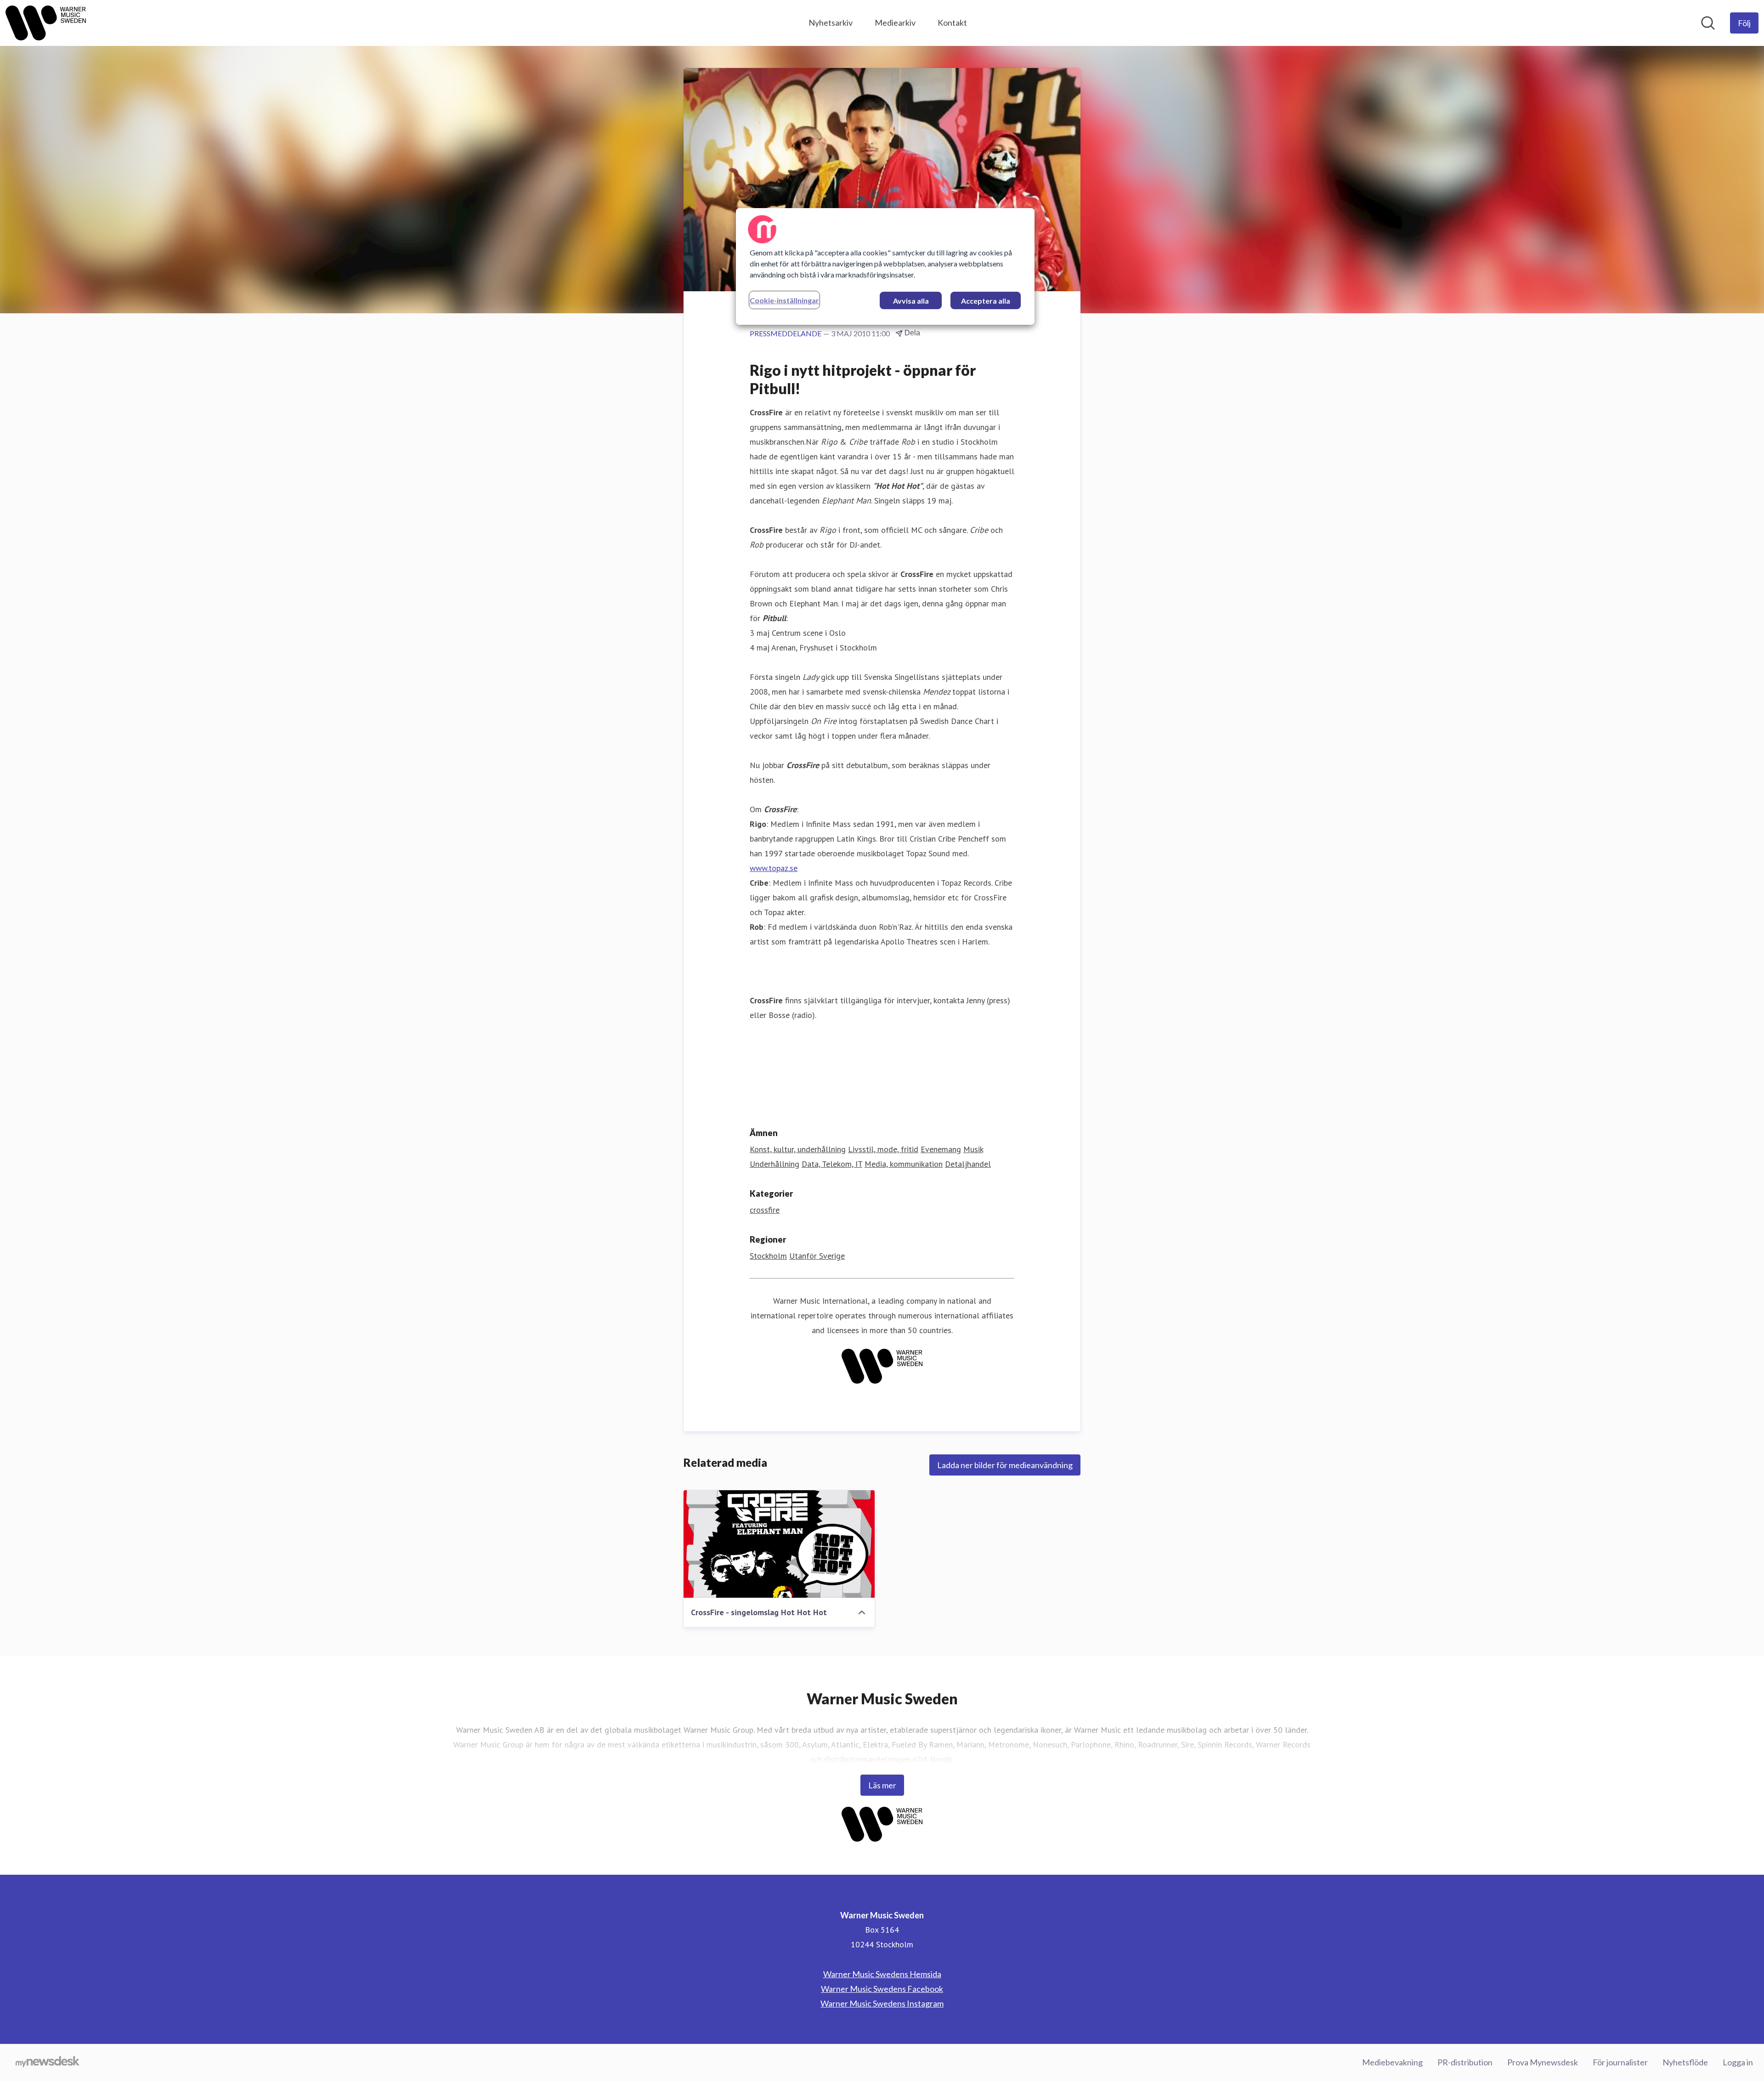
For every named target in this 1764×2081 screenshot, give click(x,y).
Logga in (1738, 2062)
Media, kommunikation (904, 1164)
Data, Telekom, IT (832, 1164)
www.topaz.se (774, 868)
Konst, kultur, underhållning (798, 1149)
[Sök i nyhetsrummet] (1708, 23)
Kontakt (952, 23)
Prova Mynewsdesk (1543, 2062)
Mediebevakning (1392, 2062)
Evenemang (941, 1149)
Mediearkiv (895, 23)
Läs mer (882, 1785)
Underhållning (775, 1164)
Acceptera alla (986, 301)
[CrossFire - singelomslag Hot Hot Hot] (779, 1544)
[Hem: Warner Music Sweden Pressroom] (46, 23)
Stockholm (768, 1256)
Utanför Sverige (817, 1256)
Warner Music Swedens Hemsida (882, 1974)
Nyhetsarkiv (831, 23)
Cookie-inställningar (784, 300)
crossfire (765, 1210)
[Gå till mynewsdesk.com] (48, 2063)
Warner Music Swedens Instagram (882, 2003)
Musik (973, 1149)
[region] (885, 266)
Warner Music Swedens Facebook (882, 1989)
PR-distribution (1465, 2062)
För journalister (1620, 2062)
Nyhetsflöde (1685, 2062)
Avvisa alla (911, 301)
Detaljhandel (968, 1164)
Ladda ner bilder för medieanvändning (1005, 1465)
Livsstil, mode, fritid (883, 1149)
